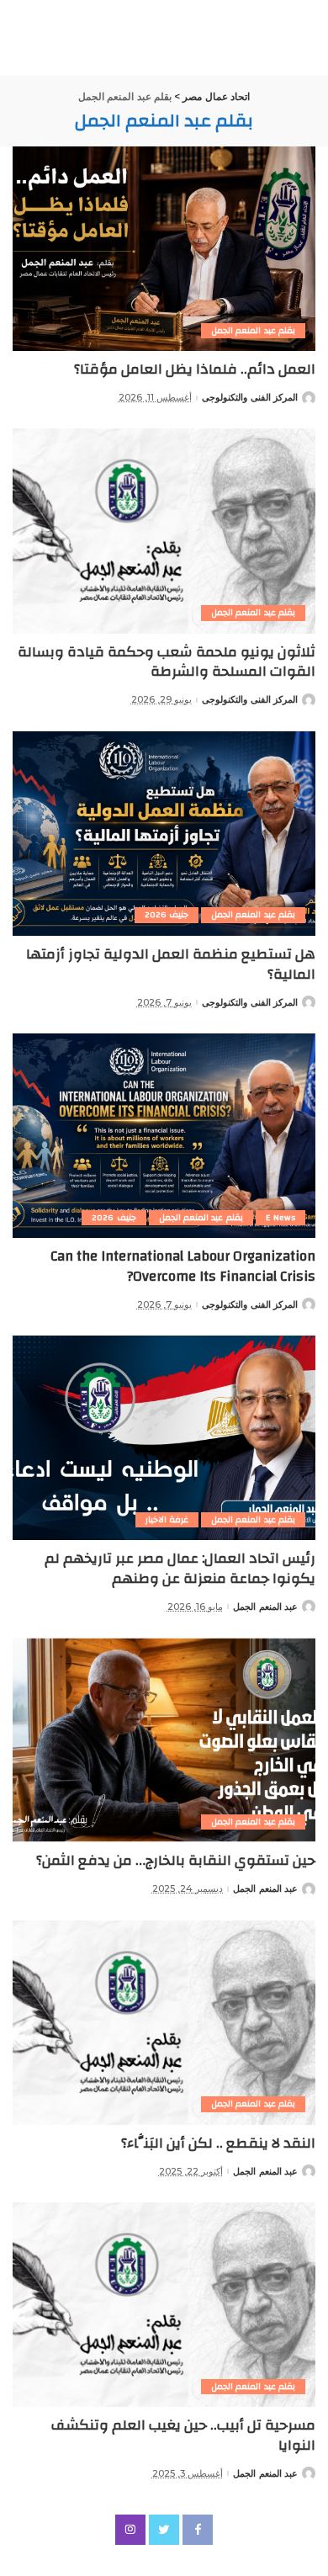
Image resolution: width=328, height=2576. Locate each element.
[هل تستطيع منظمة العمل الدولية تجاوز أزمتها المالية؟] (164, 834)
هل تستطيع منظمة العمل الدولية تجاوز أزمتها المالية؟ (171, 964)
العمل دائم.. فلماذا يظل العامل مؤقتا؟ (195, 369)
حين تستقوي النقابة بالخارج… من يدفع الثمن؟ (176, 1860)
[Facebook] (198, 2530)
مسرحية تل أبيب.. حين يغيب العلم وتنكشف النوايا (183, 2435)
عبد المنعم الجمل (265, 1607)
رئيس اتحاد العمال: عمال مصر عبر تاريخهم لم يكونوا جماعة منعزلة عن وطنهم (180, 1568)
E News (280, 1218)
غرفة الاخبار (167, 1520)
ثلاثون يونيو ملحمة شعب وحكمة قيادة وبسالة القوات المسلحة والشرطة (167, 662)
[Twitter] (164, 2530)
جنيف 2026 (167, 915)
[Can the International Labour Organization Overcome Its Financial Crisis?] (164, 1136)
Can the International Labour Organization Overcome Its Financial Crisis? (183, 1266)
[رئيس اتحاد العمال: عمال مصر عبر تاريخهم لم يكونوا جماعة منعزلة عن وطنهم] (164, 1438)
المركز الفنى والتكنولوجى (250, 398)
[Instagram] (130, 2530)
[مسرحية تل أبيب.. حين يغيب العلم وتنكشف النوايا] (164, 2305)
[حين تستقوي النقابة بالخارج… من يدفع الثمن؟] (164, 1740)
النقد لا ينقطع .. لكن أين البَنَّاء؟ (218, 2143)
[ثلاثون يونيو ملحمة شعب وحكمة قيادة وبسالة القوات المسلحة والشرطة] (164, 531)
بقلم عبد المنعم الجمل (253, 331)
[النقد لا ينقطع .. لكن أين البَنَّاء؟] (164, 2023)
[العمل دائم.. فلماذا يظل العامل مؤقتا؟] (164, 249)
